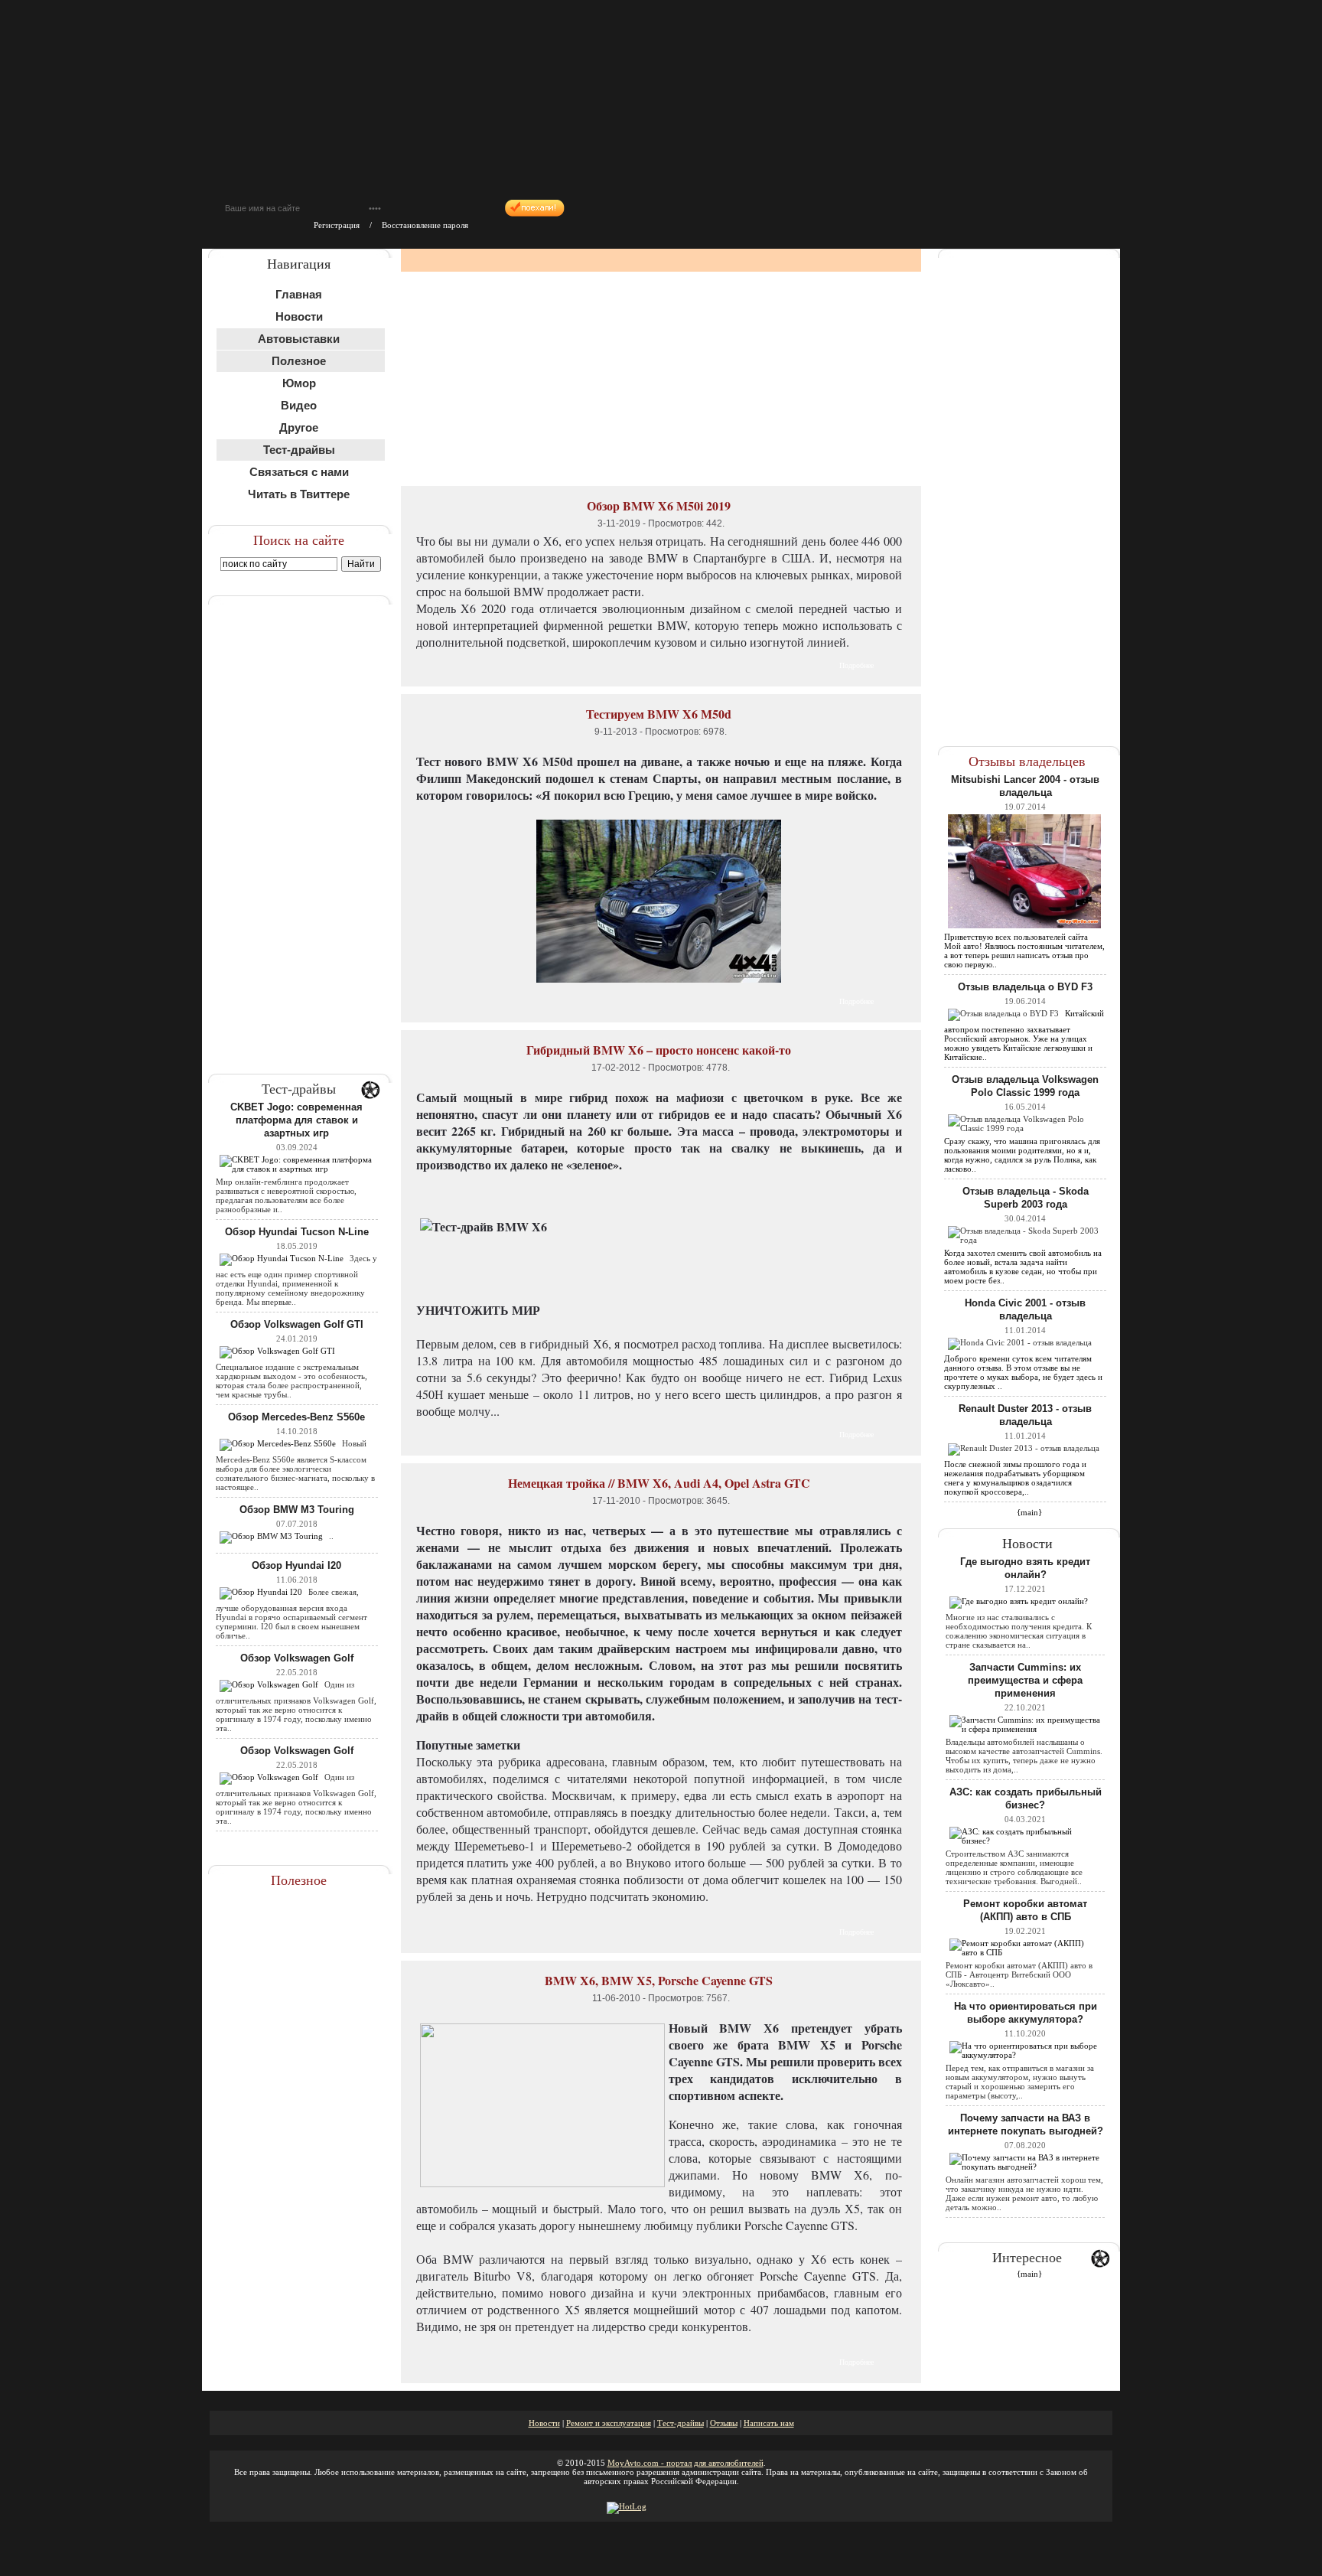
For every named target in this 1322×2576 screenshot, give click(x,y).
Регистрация (337, 225)
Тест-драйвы (681, 2423)
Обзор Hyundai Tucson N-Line (297, 1232)
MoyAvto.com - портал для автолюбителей (685, 2463)
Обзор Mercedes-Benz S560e (296, 1417)
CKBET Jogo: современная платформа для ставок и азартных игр (296, 1120)
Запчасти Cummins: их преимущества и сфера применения (1025, 1680)
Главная (299, 294)
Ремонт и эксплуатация (609, 2423)
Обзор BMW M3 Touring (297, 1510)
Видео (299, 405)
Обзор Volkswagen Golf (297, 1658)
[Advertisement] (300, 825)
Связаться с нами (299, 472)
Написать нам (769, 2423)
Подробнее (856, 665)
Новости (299, 316)
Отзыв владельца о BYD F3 (1025, 987)
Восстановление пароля (425, 225)
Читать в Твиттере (299, 494)
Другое (299, 427)
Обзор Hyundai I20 (296, 1565)
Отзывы (724, 2423)
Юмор (299, 383)
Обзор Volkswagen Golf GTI (297, 1324)
